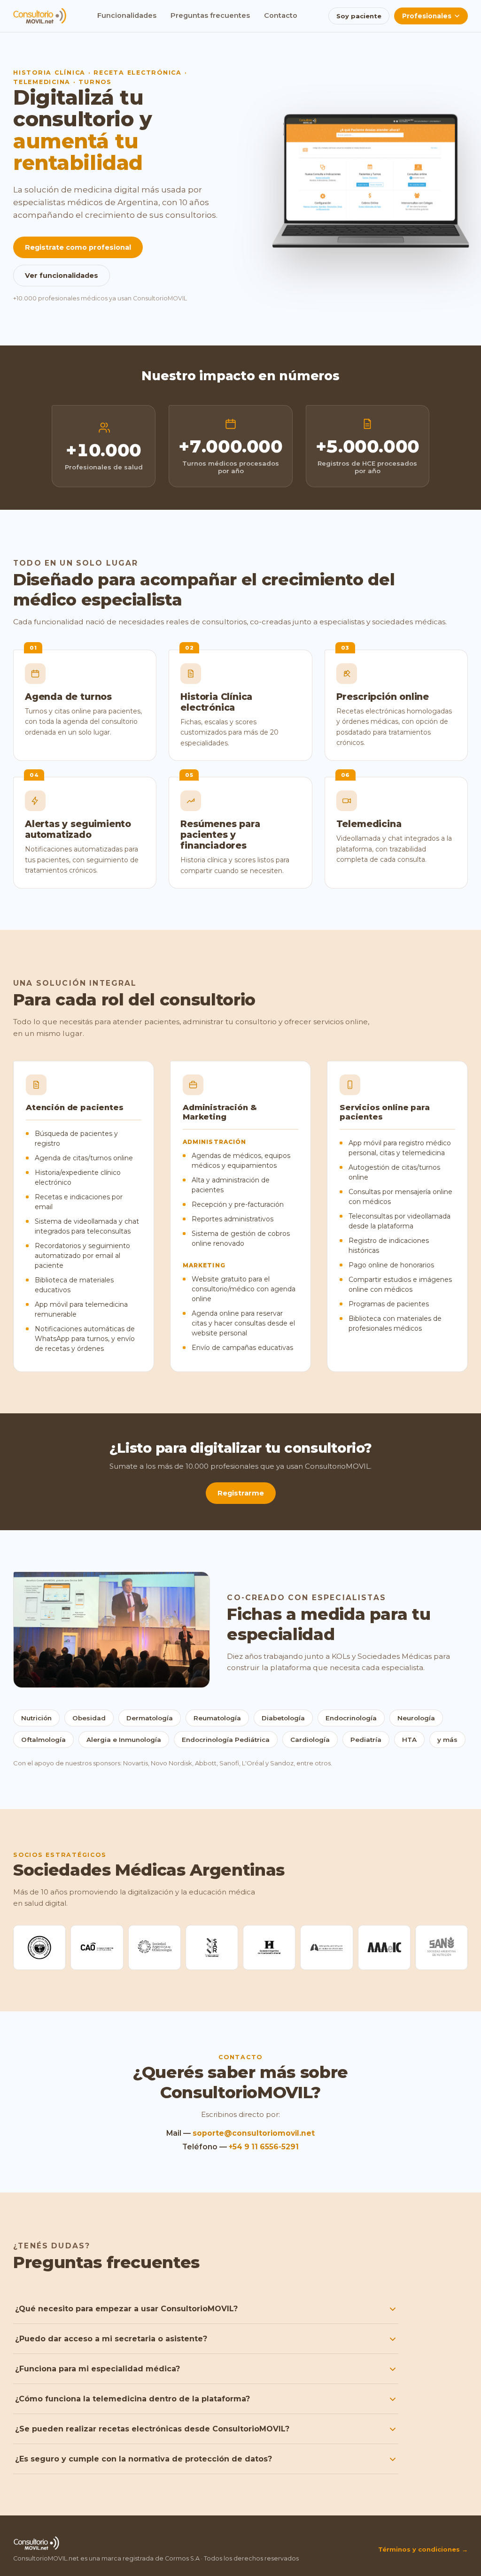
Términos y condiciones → (423, 2549)
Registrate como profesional (78, 247)
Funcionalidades (127, 15)
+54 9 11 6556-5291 (264, 2147)
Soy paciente (359, 16)
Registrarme (241, 1493)
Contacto (281, 15)
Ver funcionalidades (62, 276)
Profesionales (427, 16)
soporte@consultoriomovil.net (254, 2133)
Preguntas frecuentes (210, 15)
